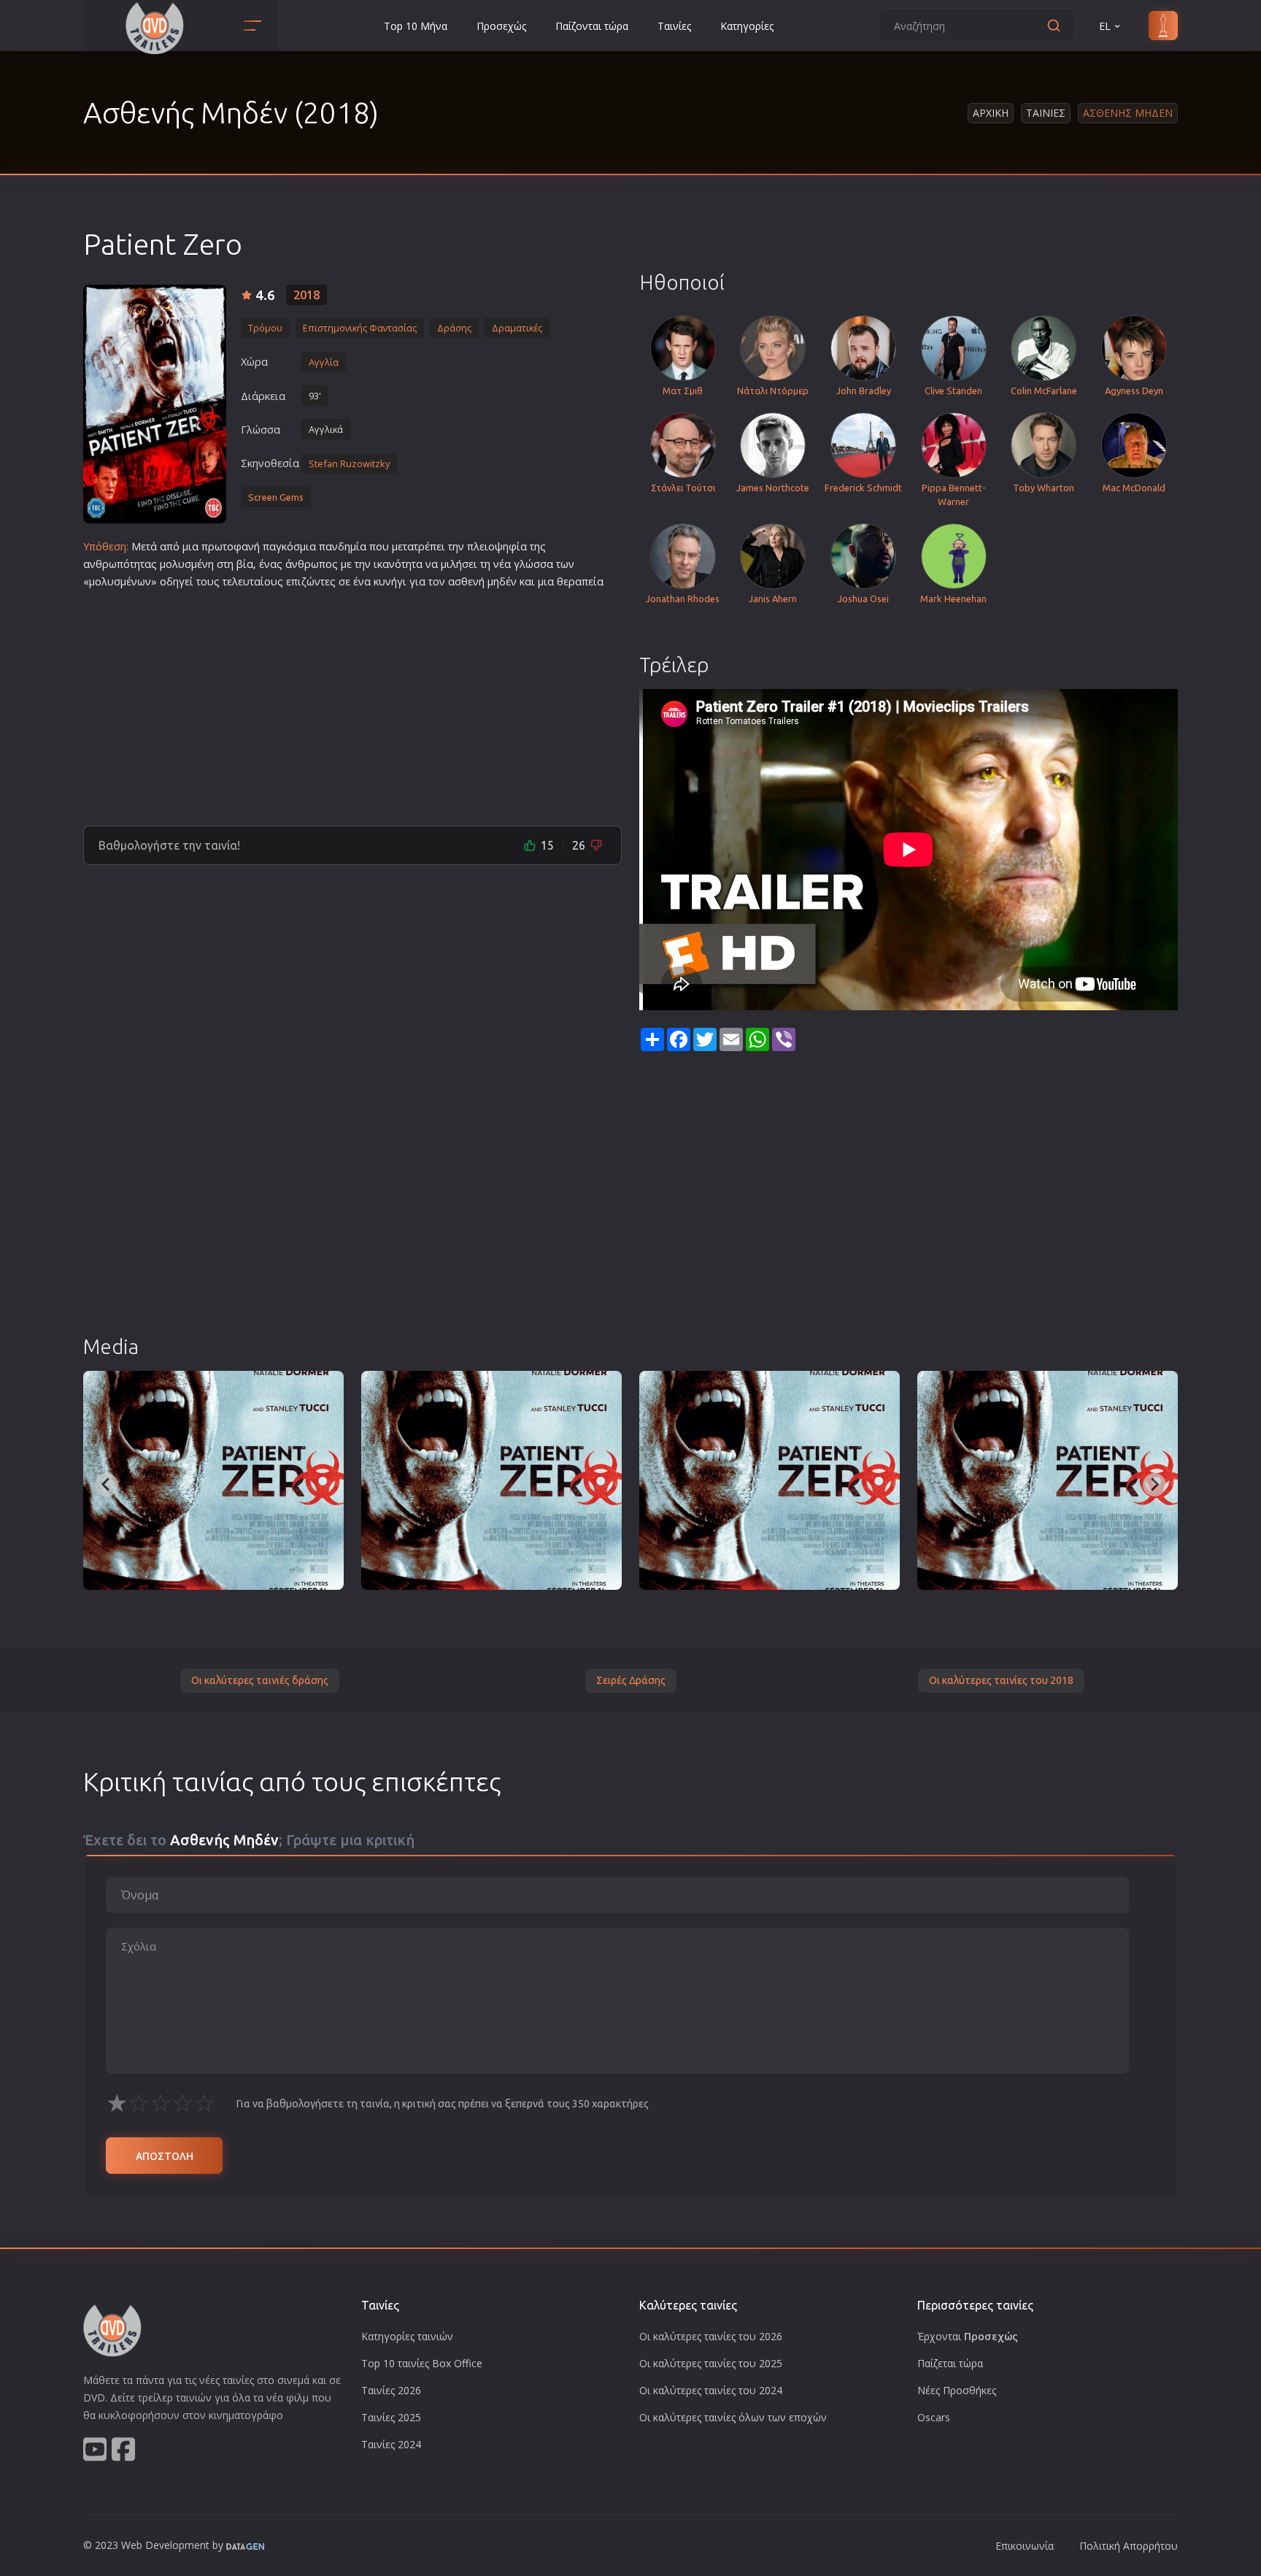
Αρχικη (991, 113)
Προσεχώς (501, 26)
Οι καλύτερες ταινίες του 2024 (711, 2390)
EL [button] (1105, 26)
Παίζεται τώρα (950, 2363)
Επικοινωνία (1025, 2546)
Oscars (934, 2417)
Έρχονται (968, 2336)
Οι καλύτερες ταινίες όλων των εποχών (733, 2417)
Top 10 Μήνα (416, 26)
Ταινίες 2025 (391, 2417)
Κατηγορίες (747, 26)
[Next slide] (1154, 1485)
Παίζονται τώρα (592, 26)
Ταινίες (674, 26)
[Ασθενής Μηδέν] (155, 404)
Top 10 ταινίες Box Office (422, 2363)
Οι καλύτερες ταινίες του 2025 (711, 2363)
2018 (306, 295)
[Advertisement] (352, 701)
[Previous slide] (107, 1485)
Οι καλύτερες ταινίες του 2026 (711, 2336)
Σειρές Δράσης (631, 1680)
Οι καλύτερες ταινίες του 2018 (1001, 1680)
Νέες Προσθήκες (957, 2390)
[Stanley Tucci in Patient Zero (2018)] (213, 1480)
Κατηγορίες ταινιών (407, 2336)
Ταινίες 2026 (391, 2390)
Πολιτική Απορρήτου (1129, 2546)
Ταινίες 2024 (391, 2444)
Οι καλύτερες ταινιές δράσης (260, 1680)
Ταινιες (1046, 113)
